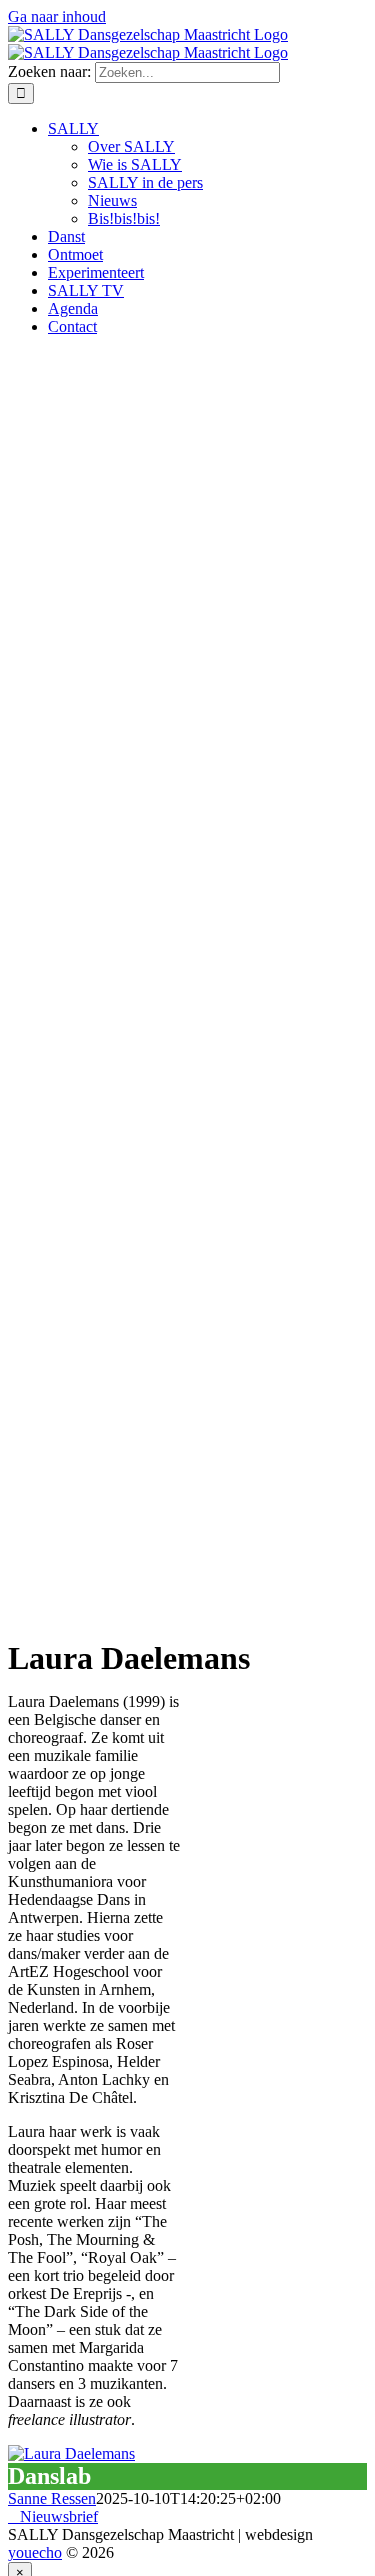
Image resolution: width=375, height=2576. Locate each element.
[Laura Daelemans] (71, 2453)
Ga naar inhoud (57, 16)
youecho (35, 2552)
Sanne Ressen (52, 2498)
